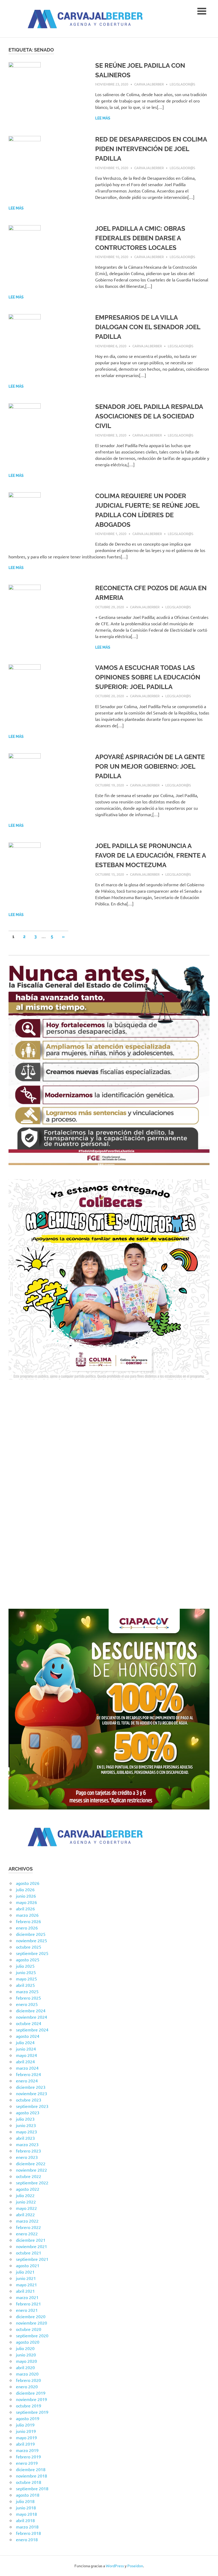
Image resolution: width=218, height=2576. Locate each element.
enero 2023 (27, 2157)
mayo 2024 (26, 2055)
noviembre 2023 (32, 2093)
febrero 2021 (28, 2304)
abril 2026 (25, 1909)
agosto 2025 (28, 1959)
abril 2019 (25, 2444)
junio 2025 (26, 1972)
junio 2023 (26, 2125)
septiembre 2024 (32, 2030)
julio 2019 (25, 2425)
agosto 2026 (28, 1883)
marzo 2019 (27, 2450)
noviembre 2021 (32, 2246)
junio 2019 (26, 2431)
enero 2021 (27, 2310)
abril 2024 (25, 2061)
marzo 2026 (27, 1915)
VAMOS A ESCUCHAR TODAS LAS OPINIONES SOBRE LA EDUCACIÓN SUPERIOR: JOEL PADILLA (148, 677)
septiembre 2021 (32, 2259)
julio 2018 (25, 2501)
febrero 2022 (28, 2227)
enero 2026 (27, 1928)
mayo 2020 (26, 2361)
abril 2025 (25, 1985)
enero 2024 (27, 2081)
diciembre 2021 (31, 2240)
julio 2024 (25, 2042)
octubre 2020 (29, 2329)
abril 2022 (25, 2214)
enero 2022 (27, 2233)
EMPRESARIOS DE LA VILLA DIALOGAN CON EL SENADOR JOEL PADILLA (148, 327)
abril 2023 (25, 2138)
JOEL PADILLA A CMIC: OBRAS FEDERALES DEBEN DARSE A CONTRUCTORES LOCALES (140, 238)
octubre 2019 (29, 2406)
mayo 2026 (26, 1902)
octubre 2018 (29, 2482)
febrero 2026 (28, 1921)
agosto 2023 (28, 2112)
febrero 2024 (28, 2074)
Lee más (103, 118)
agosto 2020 (28, 2342)
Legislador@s (182, 84)
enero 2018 (27, 2539)
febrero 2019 (28, 2457)
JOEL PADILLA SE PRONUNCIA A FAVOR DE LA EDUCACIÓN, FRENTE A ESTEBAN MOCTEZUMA (150, 855)
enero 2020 (27, 2386)
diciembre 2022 (31, 2163)
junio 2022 (26, 2202)
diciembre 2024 (31, 2010)
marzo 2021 (27, 2297)
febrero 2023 (28, 2151)
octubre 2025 (29, 1947)
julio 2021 (25, 2272)
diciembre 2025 (31, 1934)
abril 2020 (25, 2367)
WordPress (115, 2566)
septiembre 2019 (32, 2412)
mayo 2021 (26, 2284)
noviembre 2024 (32, 2017)
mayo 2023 (26, 2132)
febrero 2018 (28, 2533)
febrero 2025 (28, 1998)
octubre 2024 (29, 2023)
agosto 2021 (28, 2265)
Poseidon (135, 2566)
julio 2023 (25, 2119)
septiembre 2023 (32, 2106)
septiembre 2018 (32, 2488)
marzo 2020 (27, 2374)
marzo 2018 (27, 2527)
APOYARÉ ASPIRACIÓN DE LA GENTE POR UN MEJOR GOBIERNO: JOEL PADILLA (150, 766)
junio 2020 (26, 2355)
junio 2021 (26, 2278)
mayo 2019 (26, 2437)
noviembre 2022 (32, 2170)
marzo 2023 (27, 2144)
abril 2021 (25, 2291)
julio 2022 (25, 2195)
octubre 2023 (29, 2100)
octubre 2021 (29, 2253)
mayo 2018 (26, 2514)
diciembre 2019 (31, 2393)
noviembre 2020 (32, 2323)
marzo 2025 (27, 1991)
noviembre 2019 (32, 2399)
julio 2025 (25, 1966)
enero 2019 (27, 2463)
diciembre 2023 (31, 2087)
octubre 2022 (29, 2176)
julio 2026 (25, 1889)
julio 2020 (25, 2348)
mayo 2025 (26, 1979)
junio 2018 (26, 2507)
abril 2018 (25, 2520)
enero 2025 (27, 2004)
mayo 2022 (26, 2208)
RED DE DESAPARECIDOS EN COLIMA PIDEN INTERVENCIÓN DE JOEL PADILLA (151, 149)
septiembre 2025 (32, 1953)
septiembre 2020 (32, 2335)
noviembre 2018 (32, 2476)
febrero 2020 (28, 2380)
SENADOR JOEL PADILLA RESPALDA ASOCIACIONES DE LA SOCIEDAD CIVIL (149, 416)
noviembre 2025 (32, 1940)
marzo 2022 (27, 2221)
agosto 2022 (28, 2189)
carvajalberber (149, 84)
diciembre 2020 (31, 2316)
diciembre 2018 (31, 2469)
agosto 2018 (28, 2495)
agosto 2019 (28, 2418)
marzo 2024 (27, 2068)
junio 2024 (26, 2049)
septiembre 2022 (32, 2183)
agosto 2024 (28, 2036)
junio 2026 (26, 1896)
